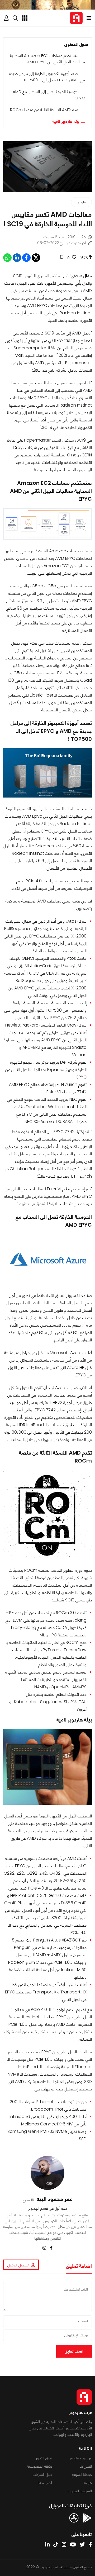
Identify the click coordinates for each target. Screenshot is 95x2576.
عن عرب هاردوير (81, 2458)
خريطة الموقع (82, 2474)
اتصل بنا (86, 2466)
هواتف (87, 2483)
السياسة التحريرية (80, 2491)
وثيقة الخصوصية (40, 2466)
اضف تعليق (74, 2351)
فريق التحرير (44, 2458)
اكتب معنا (45, 2483)
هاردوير (81, 202)
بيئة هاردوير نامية (66, 121)
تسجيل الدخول (18, 2265)
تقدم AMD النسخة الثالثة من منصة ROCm (45, 110)
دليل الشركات (42, 2474)
